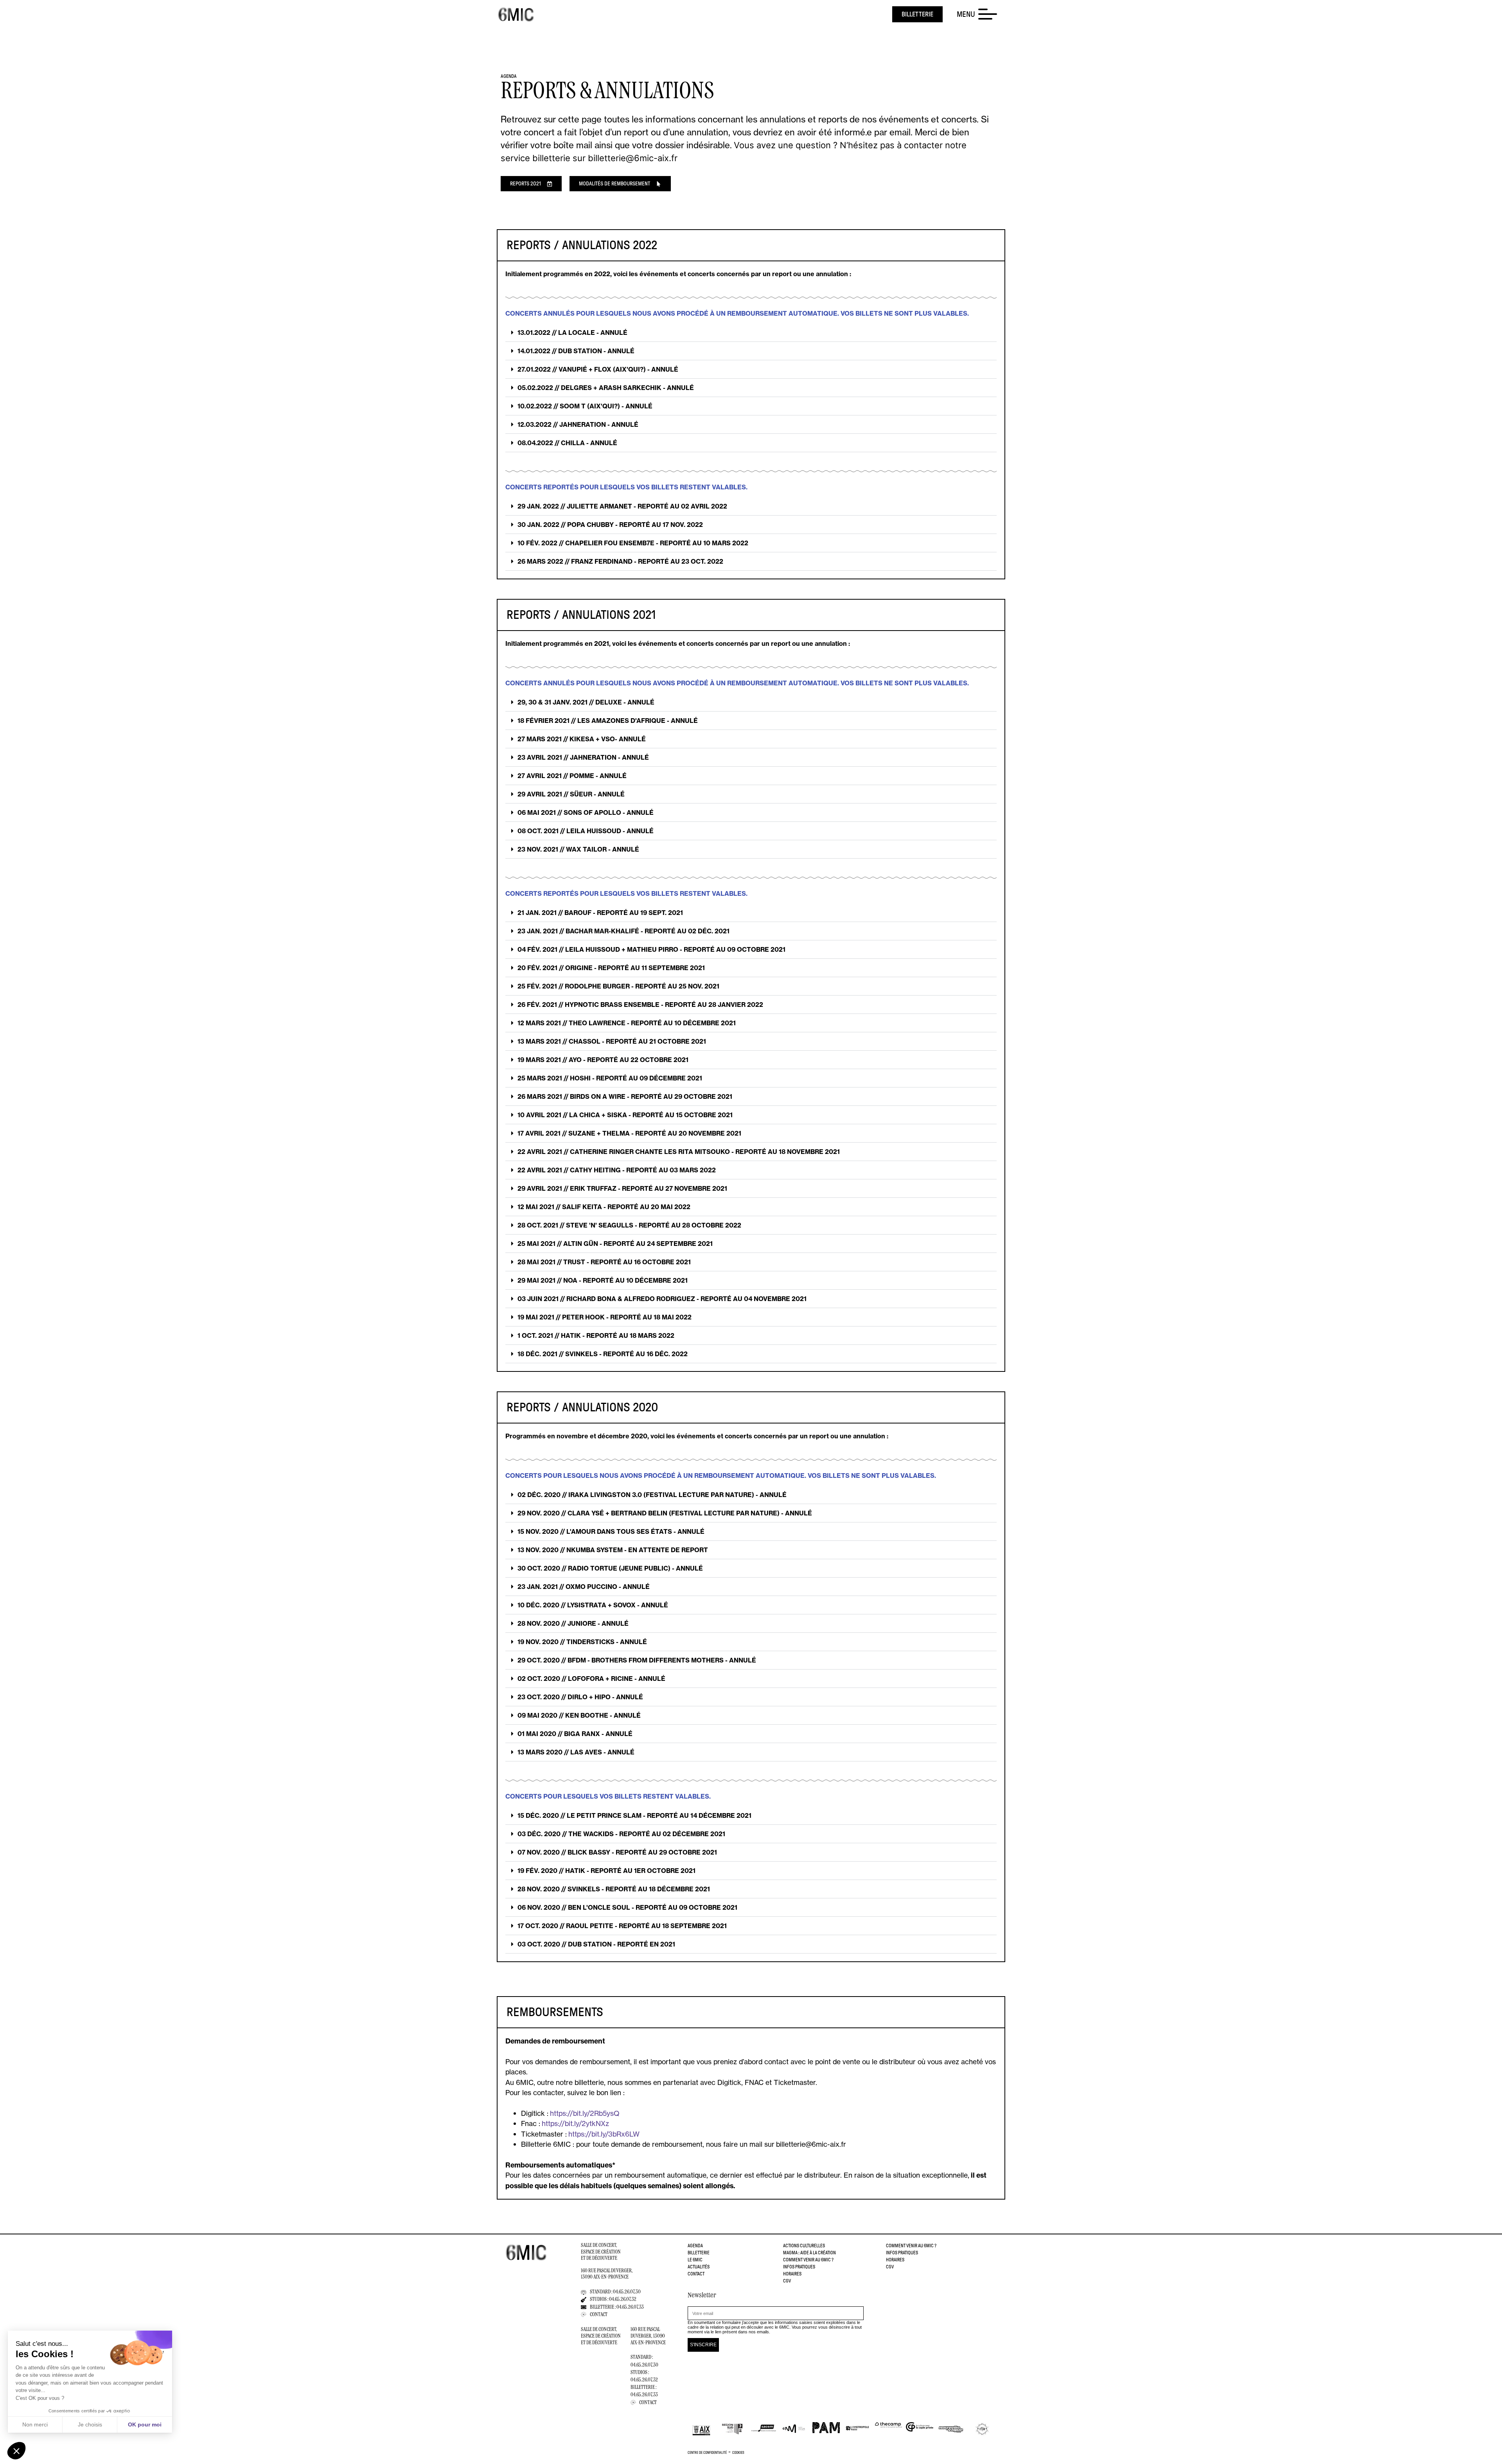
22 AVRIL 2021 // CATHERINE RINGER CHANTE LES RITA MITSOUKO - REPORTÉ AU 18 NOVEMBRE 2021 (679, 1152)
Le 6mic (695, 2260)
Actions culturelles (804, 2246)
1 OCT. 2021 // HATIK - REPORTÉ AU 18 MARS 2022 (596, 1335)
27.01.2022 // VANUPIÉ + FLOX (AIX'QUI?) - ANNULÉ (598, 369)
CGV (787, 2281)
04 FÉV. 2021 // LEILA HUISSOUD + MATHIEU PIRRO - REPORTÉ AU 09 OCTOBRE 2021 (651, 949)
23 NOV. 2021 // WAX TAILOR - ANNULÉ (578, 849)
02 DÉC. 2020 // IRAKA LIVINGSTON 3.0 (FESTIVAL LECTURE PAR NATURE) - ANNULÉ (652, 1495)
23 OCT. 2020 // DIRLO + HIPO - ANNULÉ (580, 1697)
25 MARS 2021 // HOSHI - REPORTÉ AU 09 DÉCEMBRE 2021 (610, 1078)
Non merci (35, 2424)
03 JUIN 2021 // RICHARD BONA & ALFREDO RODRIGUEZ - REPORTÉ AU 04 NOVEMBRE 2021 (662, 1299)
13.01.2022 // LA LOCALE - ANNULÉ (572, 332)
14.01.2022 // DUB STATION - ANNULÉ (576, 351)
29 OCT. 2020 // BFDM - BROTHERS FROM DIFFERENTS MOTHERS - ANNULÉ (637, 1660)
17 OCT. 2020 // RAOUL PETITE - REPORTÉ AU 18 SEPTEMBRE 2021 (622, 1926)
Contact (696, 2274)
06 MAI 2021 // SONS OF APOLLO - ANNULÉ (586, 812)
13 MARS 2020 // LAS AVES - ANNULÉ (576, 1752)
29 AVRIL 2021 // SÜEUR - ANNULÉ (571, 794)
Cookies (738, 2453)
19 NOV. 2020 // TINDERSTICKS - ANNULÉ (582, 1642)
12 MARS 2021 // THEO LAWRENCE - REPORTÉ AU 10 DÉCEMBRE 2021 (627, 1023)
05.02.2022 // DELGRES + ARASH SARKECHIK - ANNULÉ (606, 388)
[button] (751, 333)
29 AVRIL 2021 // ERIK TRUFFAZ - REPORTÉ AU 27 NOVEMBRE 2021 (622, 1188)
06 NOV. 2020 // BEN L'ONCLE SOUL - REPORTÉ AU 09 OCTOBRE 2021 (627, 1907)
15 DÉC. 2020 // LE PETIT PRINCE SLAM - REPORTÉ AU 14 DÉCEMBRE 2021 (634, 1815)
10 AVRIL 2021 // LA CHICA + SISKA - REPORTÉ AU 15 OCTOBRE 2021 (625, 1115)
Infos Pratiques (799, 2267)
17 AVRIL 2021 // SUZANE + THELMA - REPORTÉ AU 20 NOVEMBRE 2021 (629, 1133)
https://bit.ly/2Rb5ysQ (585, 2113)
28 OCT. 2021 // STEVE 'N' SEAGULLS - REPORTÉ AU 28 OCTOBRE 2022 (629, 1225)
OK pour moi (145, 2424)
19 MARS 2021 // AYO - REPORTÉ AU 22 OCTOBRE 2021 (603, 1060)
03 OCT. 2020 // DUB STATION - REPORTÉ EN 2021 (596, 1944)
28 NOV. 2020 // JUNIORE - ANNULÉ (573, 1623)
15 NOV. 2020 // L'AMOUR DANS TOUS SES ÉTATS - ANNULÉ (611, 1531)
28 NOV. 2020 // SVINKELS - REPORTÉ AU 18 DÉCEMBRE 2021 (614, 1889)
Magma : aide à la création (809, 2253)
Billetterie (699, 2253)
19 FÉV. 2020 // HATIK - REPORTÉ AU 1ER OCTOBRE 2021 (606, 1871)
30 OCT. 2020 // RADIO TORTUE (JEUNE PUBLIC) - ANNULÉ (610, 1568)
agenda (509, 76)
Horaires (792, 2274)
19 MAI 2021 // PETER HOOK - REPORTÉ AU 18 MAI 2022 (605, 1317)
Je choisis (90, 2424)
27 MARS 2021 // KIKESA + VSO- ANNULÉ (582, 739)
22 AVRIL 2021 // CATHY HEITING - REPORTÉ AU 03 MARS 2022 (617, 1170)
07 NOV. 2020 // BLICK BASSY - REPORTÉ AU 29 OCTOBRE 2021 (617, 1852)
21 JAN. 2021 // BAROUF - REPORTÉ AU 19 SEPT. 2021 (600, 913)
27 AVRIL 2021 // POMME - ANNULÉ (572, 776)
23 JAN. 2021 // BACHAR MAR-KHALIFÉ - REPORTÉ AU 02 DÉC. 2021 (623, 931)
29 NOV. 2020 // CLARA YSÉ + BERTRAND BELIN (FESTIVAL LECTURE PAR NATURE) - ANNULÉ (665, 1513)
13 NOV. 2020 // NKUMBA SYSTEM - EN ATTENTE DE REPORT (613, 1550)
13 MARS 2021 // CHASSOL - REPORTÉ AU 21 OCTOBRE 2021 (612, 1041)
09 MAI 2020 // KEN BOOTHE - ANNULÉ (579, 1715)
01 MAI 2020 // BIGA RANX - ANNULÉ (575, 1734)
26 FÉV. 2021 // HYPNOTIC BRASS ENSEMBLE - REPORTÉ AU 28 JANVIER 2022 (640, 1005)
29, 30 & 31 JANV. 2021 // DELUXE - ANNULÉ (586, 702)
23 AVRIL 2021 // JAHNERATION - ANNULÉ (583, 757)
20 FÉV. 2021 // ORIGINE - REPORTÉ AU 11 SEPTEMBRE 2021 (611, 968)
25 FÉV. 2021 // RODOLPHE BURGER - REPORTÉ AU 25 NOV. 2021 (618, 986)
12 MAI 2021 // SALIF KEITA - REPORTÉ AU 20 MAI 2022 (604, 1207)
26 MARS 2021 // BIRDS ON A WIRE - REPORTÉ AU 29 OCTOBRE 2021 (625, 1096)
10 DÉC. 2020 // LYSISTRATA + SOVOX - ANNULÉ (593, 1605)
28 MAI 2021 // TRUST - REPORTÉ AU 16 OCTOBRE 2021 (604, 1262)
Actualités (699, 2267)
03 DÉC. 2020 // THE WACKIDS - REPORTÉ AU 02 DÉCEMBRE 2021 (621, 1834)
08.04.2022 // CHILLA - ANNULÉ (567, 443)
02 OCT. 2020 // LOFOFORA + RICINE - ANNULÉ (591, 1679)
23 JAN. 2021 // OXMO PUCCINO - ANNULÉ (584, 1587)
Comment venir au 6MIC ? (808, 2260)
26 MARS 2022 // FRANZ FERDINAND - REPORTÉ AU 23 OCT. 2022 (620, 561)
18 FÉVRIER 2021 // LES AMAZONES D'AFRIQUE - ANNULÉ (608, 721)
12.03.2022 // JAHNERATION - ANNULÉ (578, 424)
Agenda (695, 2246)
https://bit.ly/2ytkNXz (575, 2123)
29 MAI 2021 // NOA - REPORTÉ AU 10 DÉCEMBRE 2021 (603, 1280)
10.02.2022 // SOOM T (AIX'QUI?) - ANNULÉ (585, 406)
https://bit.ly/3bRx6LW (604, 2134)
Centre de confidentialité (707, 2453)
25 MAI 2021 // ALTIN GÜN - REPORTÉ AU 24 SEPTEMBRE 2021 (615, 1244)
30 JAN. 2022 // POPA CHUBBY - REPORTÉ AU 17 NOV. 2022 (610, 525)
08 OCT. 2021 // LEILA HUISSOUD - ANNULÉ (586, 831)
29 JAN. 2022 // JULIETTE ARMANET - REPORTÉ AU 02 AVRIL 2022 (622, 506)
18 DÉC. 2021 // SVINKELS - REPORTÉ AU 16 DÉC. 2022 (603, 1354)
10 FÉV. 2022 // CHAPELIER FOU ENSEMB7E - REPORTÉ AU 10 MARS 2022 (633, 543)
